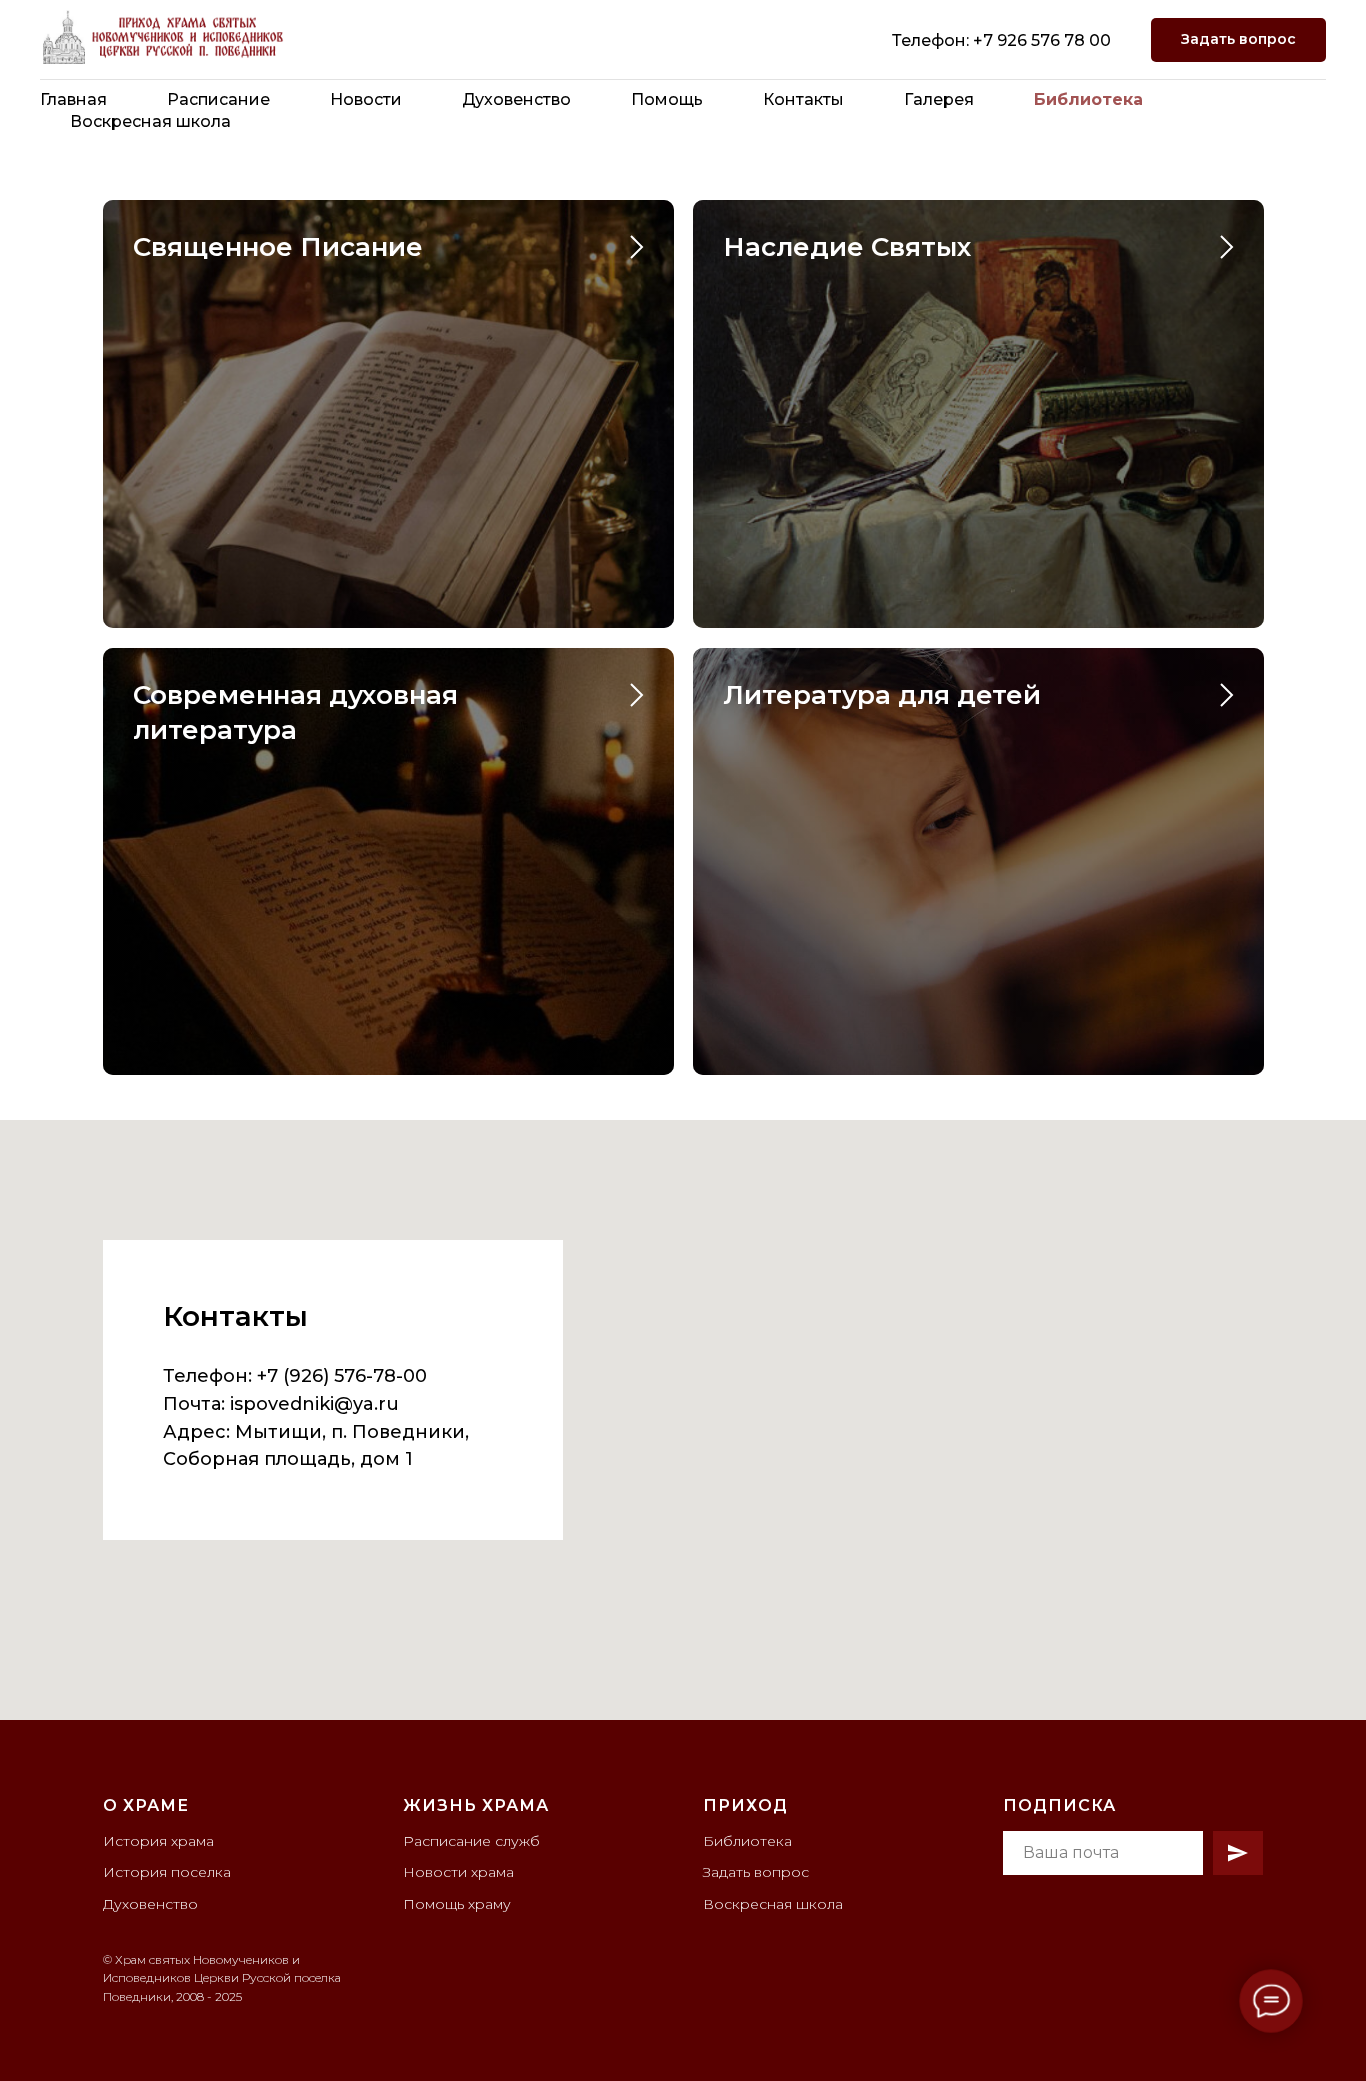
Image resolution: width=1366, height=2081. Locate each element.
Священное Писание (278, 247)
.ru (386, 1404)
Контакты (803, 99)
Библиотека (1088, 99)
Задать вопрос (756, 1872)
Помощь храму (457, 1904)
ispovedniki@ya (302, 1404)
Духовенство (516, 99)
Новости (366, 99)
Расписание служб (471, 1841)
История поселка (167, 1872)
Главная (73, 99)
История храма (158, 1841)
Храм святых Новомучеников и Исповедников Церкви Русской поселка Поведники (222, 1978)
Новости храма (458, 1872)
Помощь (667, 99)
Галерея (939, 99)
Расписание (218, 99)
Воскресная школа (150, 121)
